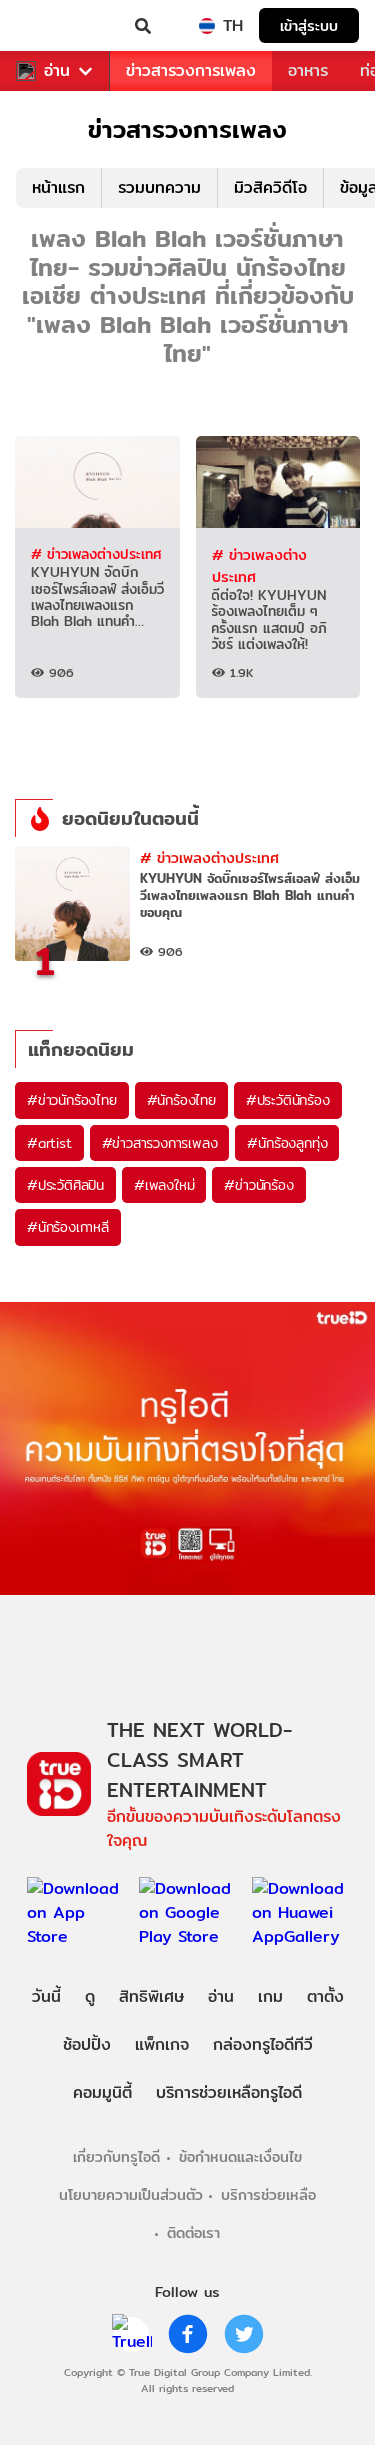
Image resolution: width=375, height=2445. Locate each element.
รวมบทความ (159, 187)
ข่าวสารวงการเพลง (191, 70)
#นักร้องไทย (181, 1100)
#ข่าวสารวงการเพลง (160, 1143)
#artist (49, 1143)
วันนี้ (46, 1996)
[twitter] (244, 2334)
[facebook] (188, 2334)
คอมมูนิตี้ (102, 2092)
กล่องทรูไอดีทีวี (263, 2044)
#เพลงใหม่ (164, 1185)
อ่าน (57, 71)
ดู (90, 1996)
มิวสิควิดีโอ (270, 187)
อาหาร (308, 70)
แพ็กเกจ (162, 2044)
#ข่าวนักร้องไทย (72, 1100)
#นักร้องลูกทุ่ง (287, 1143)
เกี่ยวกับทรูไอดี (116, 2156)
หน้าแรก (58, 187)
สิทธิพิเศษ (151, 1996)
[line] (132, 2334)
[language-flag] (207, 26)
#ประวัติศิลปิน (65, 1185)
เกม (270, 1996)
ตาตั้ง (325, 1996)
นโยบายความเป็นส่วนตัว (131, 2194)
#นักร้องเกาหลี (68, 1227)
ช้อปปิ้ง (87, 2044)
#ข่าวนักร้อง (258, 1185)
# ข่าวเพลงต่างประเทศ (96, 554)
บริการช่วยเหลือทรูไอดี (229, 2092)
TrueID (56, 26)
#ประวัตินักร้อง (288, 1100)
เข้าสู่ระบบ (309, 25)
